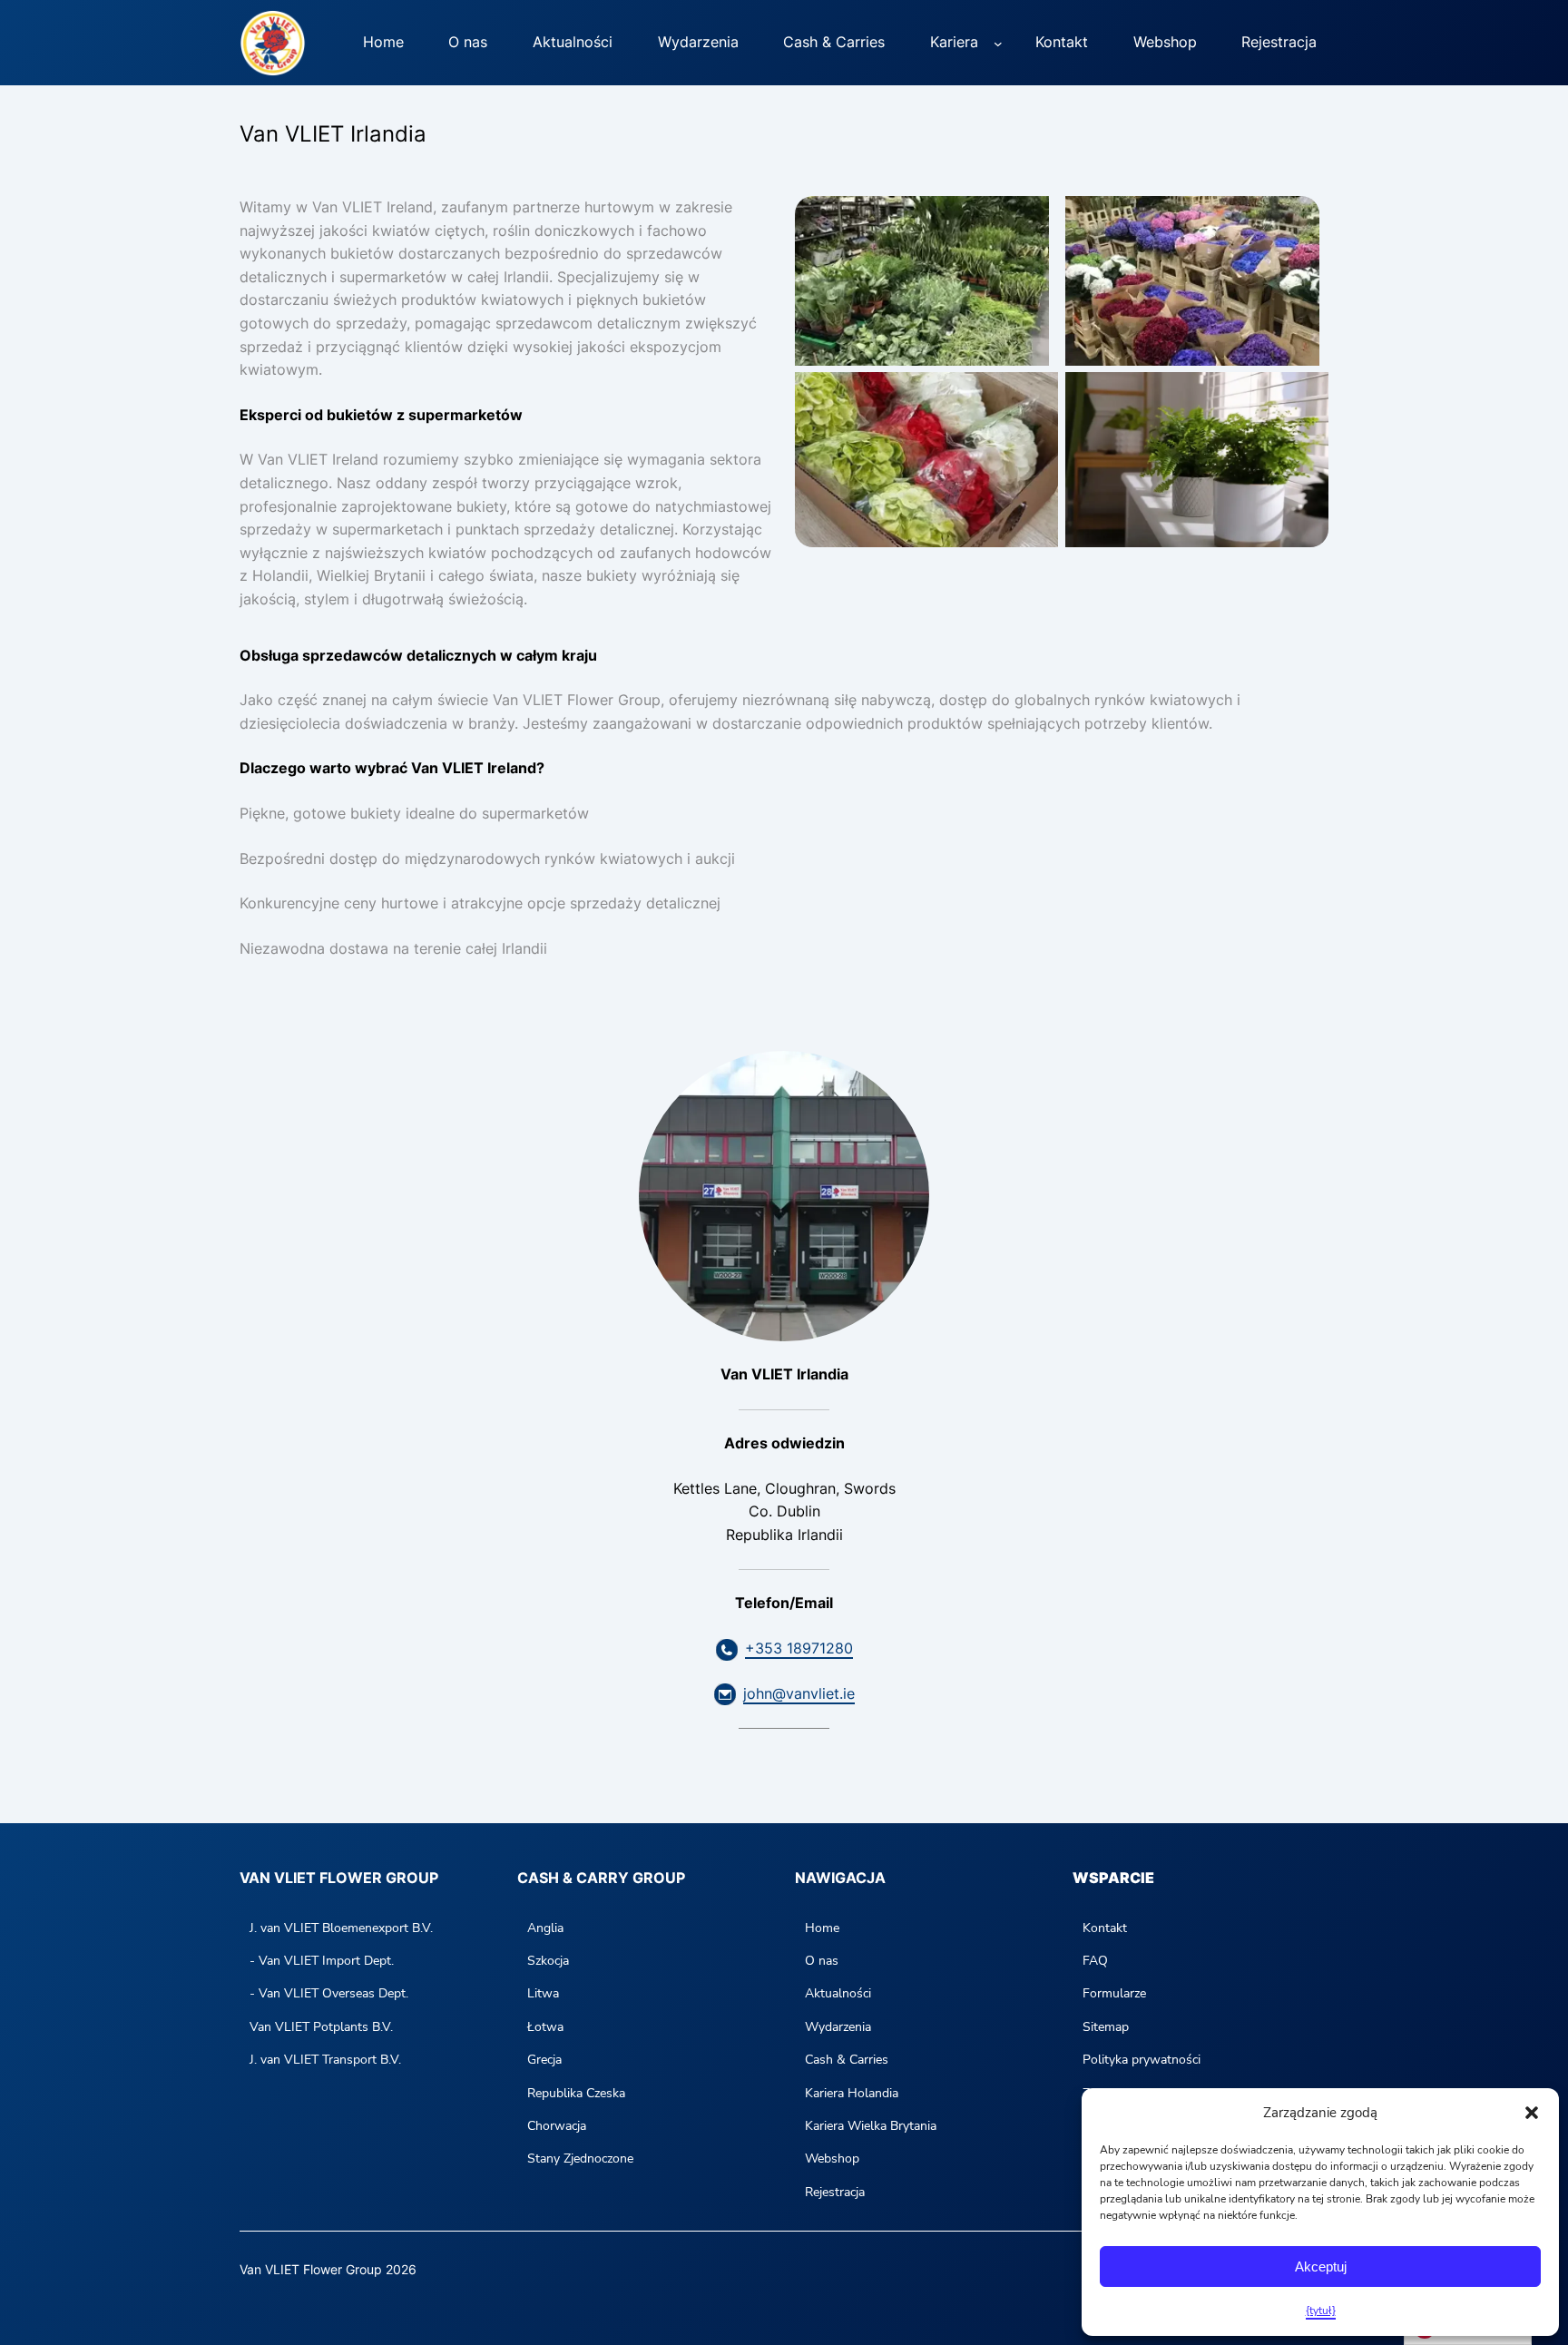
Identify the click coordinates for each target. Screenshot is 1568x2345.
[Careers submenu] (998, 43)
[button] (1532, 2113)
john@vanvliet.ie (799, 1693)
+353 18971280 (799, 1648)
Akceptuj (1321, 2267)
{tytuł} (1321, 2311)
